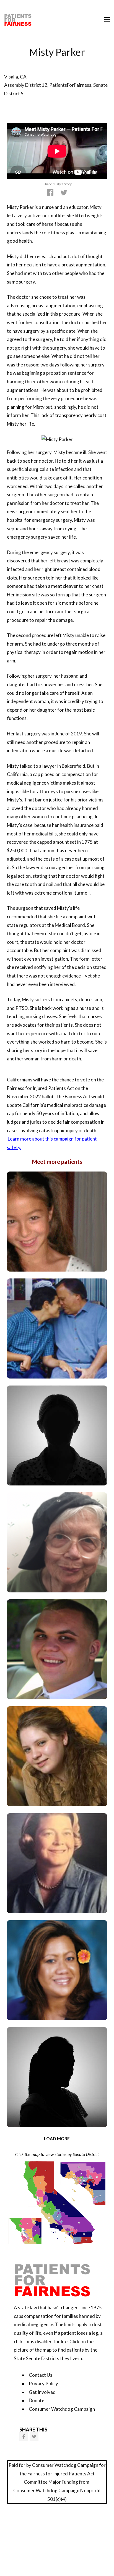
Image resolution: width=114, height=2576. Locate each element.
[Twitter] (34, 2436)
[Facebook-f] (24, 2436)
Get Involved (42, 2392)
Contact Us (41, 2375)
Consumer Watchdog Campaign (62, 2409)
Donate (37, 2400)
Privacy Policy (43, 2384)
